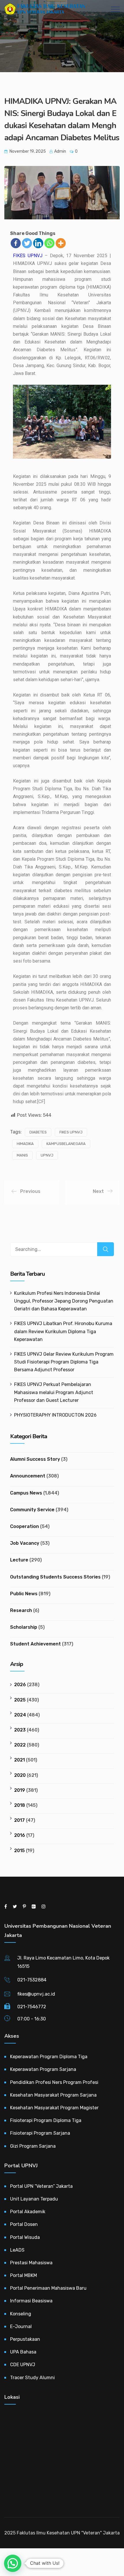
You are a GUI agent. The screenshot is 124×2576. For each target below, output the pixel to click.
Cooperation (25, 1526)
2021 (19, 1760)
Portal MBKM (24, 2275)
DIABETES (38, 1132)
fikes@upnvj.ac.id (36, 1994)
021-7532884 (32, 1980)
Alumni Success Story (35, 1459)
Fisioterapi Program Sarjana (40, 2133)
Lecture (19, 1560)
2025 (20, 1700)
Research (21, 1610)
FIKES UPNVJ (28, 256)
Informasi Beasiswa (31, 2301)
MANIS (22, 1155)
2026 (20, 1685)
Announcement (28, 1476)
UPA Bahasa (23, 2352)
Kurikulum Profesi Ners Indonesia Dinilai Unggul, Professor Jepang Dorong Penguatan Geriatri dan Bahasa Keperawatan (64, 1301)
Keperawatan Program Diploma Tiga (49, 2057)
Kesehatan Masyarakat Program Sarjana (53, 2095)
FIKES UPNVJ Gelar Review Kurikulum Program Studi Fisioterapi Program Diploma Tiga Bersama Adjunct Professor (64, 1362)
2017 (19, 1820)
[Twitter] (27, 243)
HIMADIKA (25, 1144)
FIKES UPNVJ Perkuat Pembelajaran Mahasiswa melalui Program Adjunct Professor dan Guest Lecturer (54, 1392)
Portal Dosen (24, 2224)
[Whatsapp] (49, 243)
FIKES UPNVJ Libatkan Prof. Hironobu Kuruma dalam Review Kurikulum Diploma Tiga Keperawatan (63, 1331)
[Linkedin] (38, 243)
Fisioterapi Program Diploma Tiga (46, 2120)
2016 (20, 1835)
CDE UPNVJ (23, 2365)
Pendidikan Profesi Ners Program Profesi (54, 2082)
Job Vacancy (25, 1543)
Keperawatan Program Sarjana (43, 2069)
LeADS (17, 2250)
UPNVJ (47, 1155)
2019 (20, 1790)
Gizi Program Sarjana (33, 2146)
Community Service (32, 1510)
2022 (20, 1745)
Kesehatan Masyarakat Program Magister (54, 2108)
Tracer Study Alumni (32, 2378)
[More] (61, 243)
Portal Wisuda (25, 2237)
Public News (24, 1594)
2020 (20, 1775)
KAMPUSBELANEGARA (66, 1144)
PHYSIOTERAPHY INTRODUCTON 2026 (55, 1415)
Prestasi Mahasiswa (31, 2263)
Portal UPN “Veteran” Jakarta (41, 2186)
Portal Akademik (28, 2212)
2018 (20, 1805)
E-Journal (21, 2326)
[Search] (106, 1249)
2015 (19, 1851)
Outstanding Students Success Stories (55, 1577)
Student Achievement (35, 1644)
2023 (20, 1730)
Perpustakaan (25, 2339)
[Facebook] (16, 243)
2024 (20, 1715)
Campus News (26, 1493)
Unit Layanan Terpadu (34, 2199)
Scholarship (24, 1627)
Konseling (21, 2314)
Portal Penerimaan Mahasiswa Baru (48, 2288)
